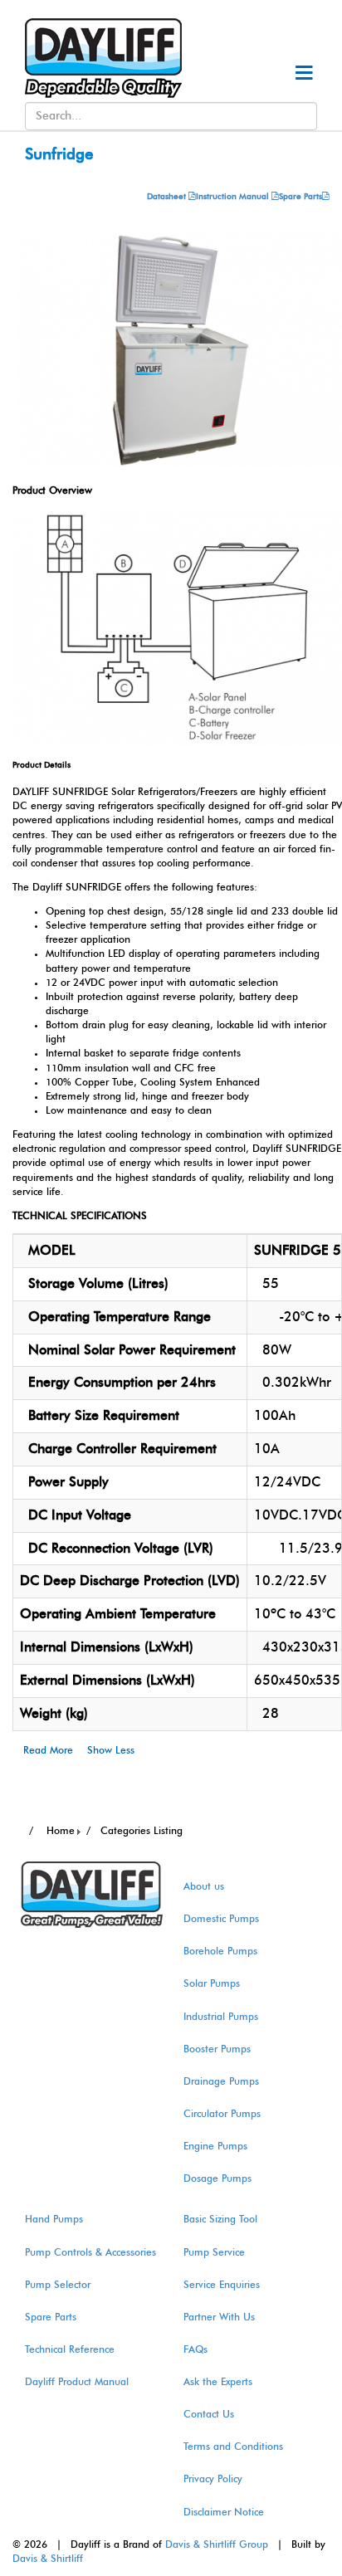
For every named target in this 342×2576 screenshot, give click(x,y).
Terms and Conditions (233, 2447)
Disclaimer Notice (224, 2512)
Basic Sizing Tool (220, 2219)
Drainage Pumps (221, 2081)
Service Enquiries (222, 2285)
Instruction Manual (232, 197)
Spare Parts (300, 197)
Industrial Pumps (221, 2017)
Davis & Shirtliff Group (217, 2544)
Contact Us (209, 2414)
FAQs (195, 2349)
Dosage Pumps (217, 2178)
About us (204, 1886)
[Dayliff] (95, 57)
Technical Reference (70, 2349)
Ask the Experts (218, 2382)
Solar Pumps (212, 1983)
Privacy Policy (213, 2479)
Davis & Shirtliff (48, 2559)
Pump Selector (58, 2285)
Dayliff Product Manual (77, 2382)
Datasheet (168, 197)
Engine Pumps (215, 2146)
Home (59, 1831)
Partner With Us (219, 2317)
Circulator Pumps (222, 2114)
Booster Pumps (217, 2049)
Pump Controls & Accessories (90, 2252)
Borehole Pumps (220, 1951)
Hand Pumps (54, 2219)
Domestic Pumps (221, 1919)
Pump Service (214, 2252)
